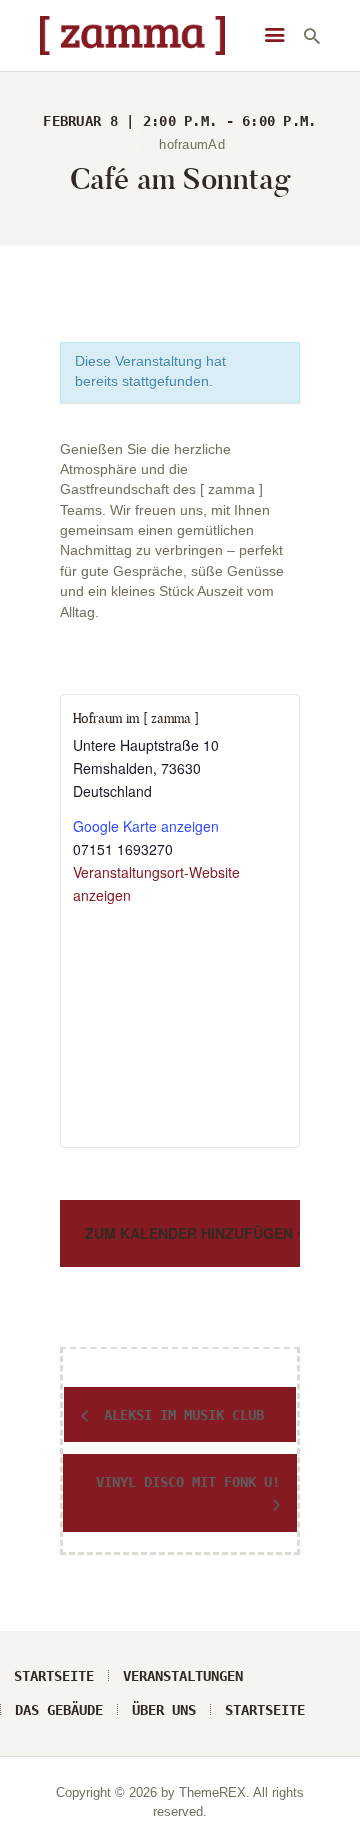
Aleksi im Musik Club (180, 1415)
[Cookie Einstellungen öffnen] (36, 1822)
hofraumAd (192, 144)
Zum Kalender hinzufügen (191, 1233)
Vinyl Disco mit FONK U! (188, 1482)
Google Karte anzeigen (146, 826)
